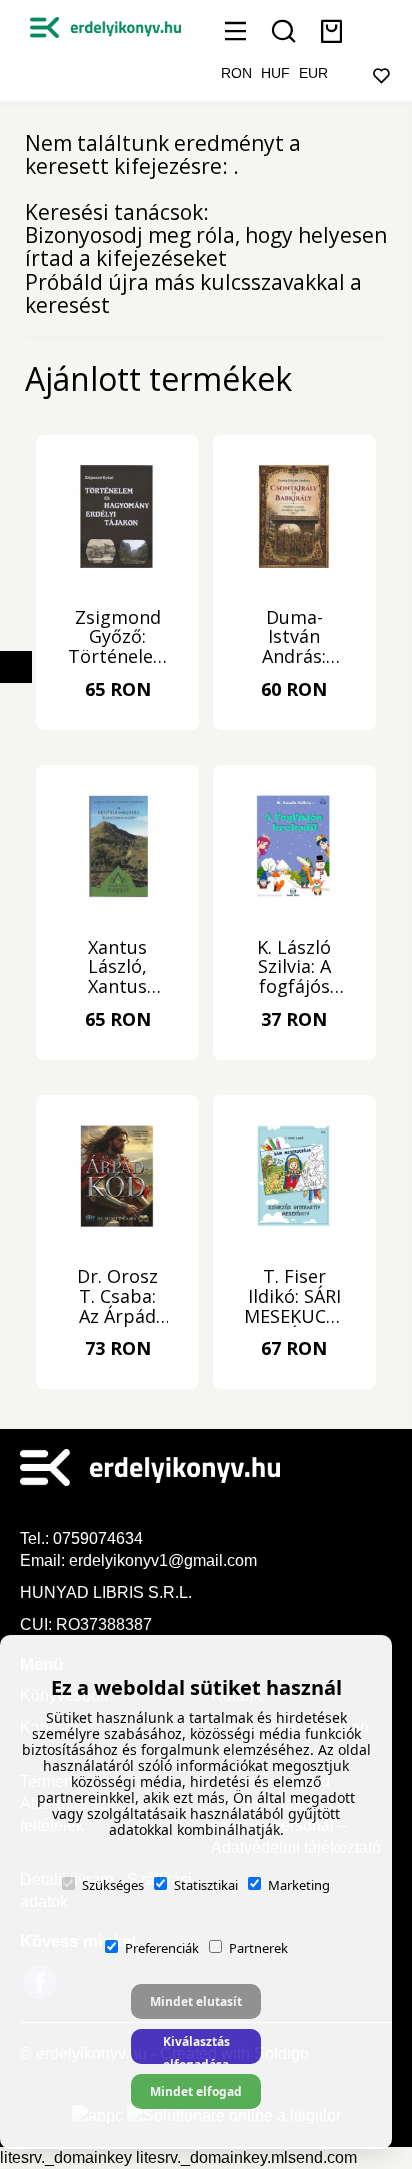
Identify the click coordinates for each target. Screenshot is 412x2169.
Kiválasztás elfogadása (196, 2048)
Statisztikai (206, 1885)
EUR (313, 73)
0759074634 (100, 1538)
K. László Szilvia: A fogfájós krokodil (294, 968)
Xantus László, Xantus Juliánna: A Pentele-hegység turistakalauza (118, 968)
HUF (275, 73)
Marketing (299, 1885)
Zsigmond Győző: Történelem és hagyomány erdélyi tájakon (118, 638)
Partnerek (258, 1948)
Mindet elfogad (196, 2091)
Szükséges (113, 1885)
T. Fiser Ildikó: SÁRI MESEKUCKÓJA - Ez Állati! (294, 1297)
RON (236, 73)
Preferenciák (162, 1948)
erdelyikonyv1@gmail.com (163, 1560)
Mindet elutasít (196, 2001)
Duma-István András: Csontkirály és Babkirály (294, 638)
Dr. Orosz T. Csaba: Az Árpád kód (117, 1297)
